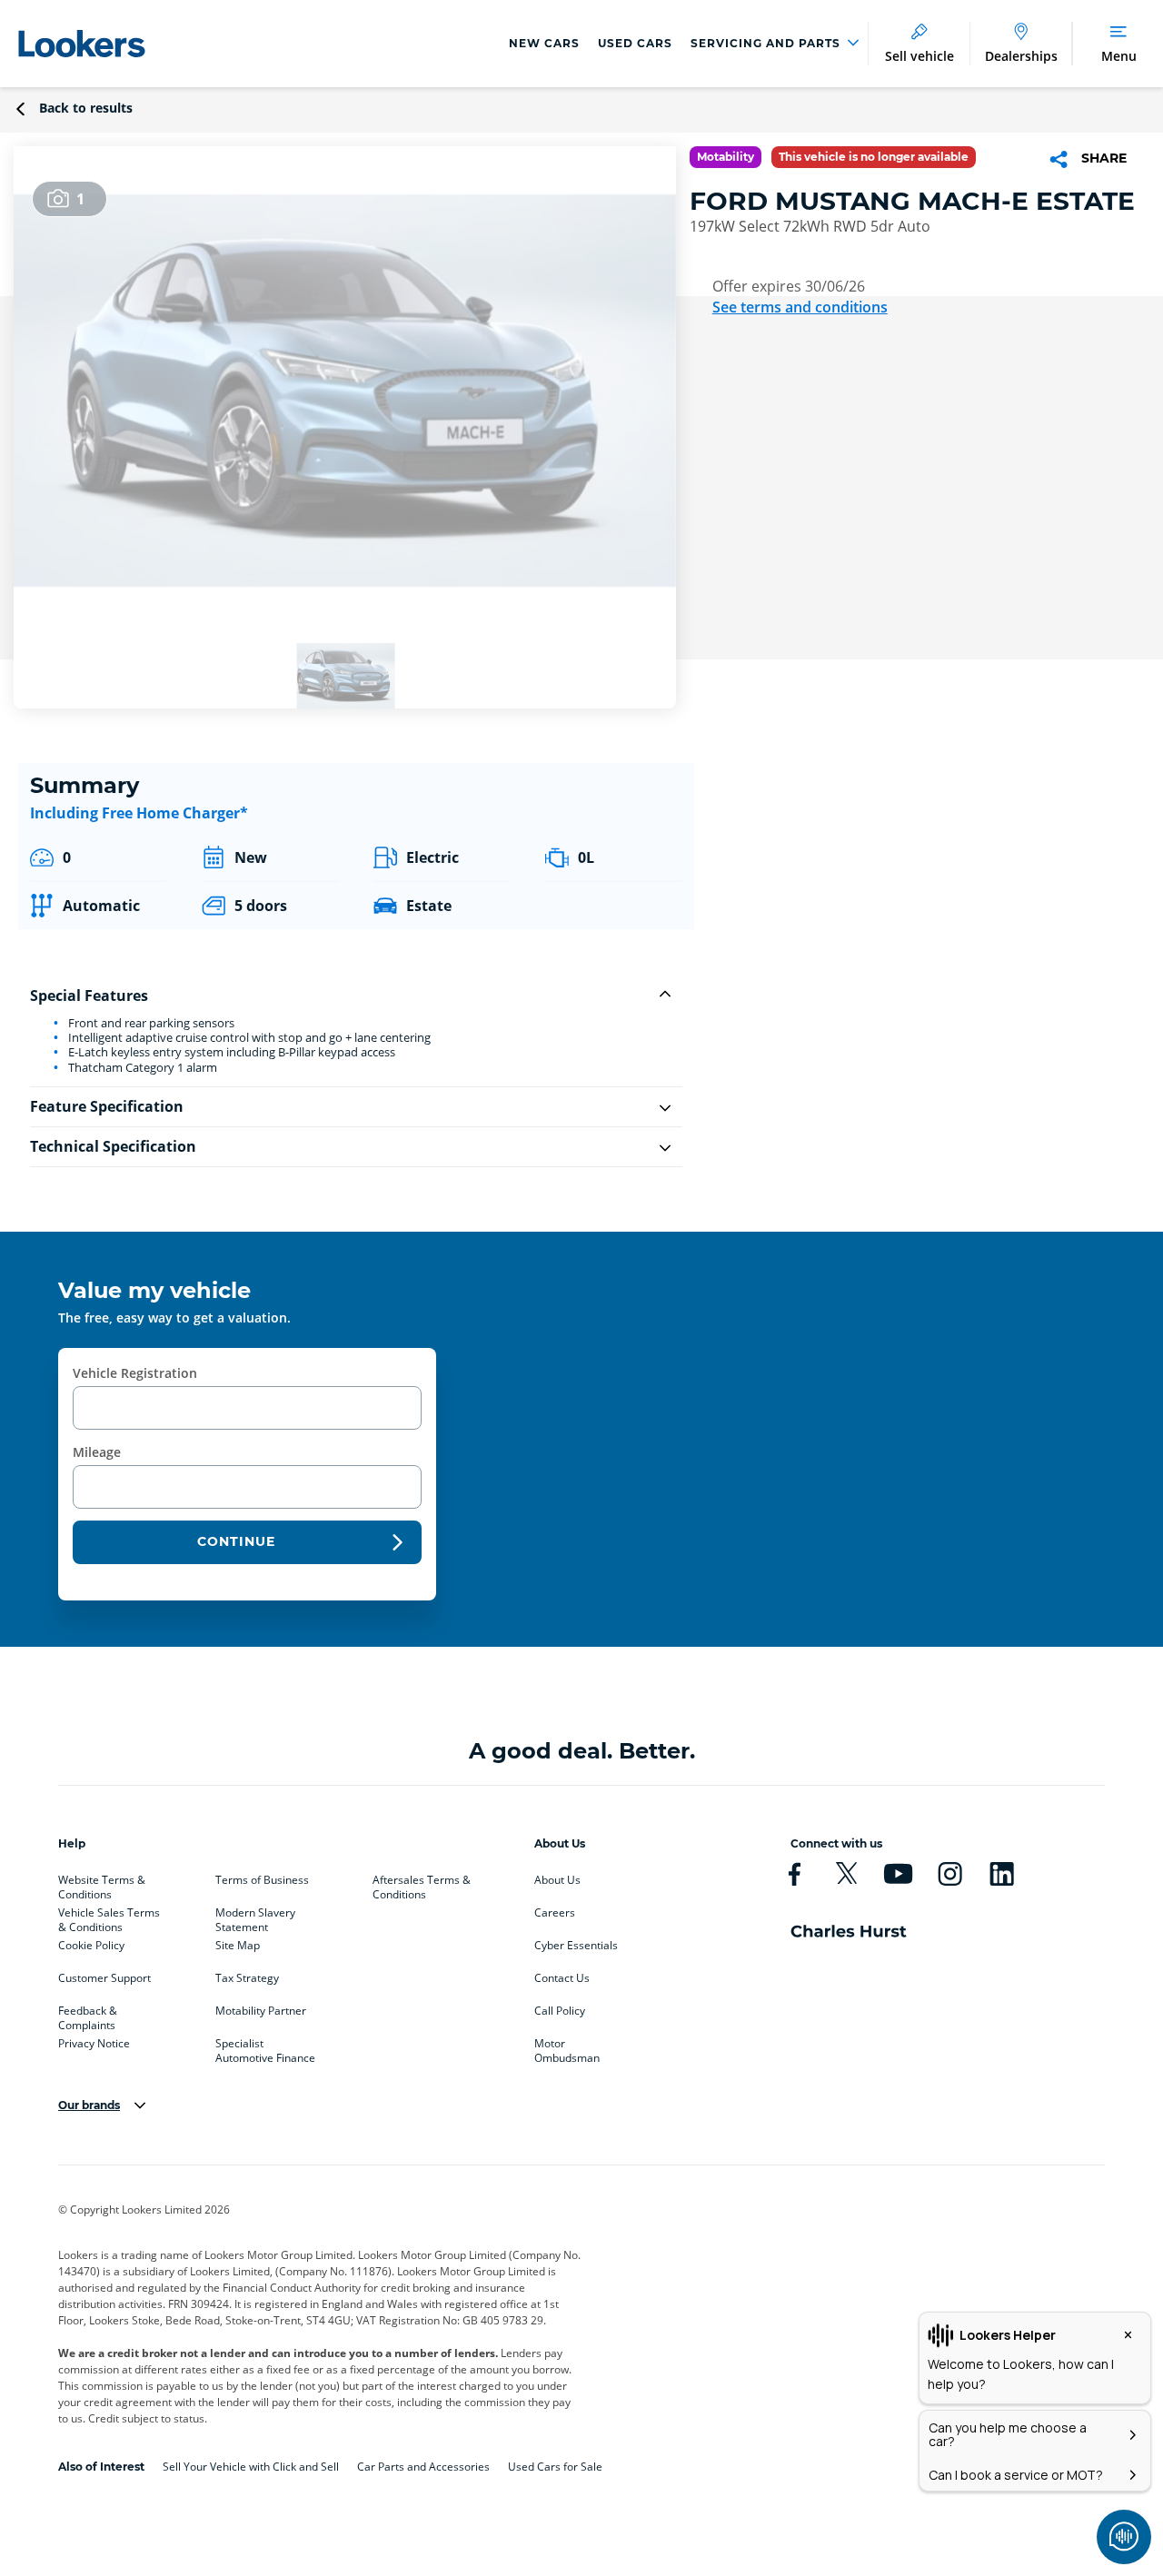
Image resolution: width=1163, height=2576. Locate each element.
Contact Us (562, 1978)
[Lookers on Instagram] (950, 1874)
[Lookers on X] (846, 1874)
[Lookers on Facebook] (795, 1874)
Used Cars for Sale (555, 2467)
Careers (555, 1913)
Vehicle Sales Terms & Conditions (109, 1917)
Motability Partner (261, 2011)
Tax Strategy (247, 1978)
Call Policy (560, 2011)
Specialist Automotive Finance (265, 2047)
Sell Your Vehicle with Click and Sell (251, 2467)
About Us (557, 1880)
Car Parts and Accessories (423, 2467)
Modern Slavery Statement (255, 1917)
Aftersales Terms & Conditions (422, 1884)
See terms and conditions (800, 307)
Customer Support (104, 1978)
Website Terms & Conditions (102, 1884)
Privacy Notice (94, 2044)
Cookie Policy (91, 1946)
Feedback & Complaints (88, 2015)
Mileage (97, 1452)
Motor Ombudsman (567, 2047)
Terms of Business (262, 1880)
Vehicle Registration (135, 1373)
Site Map (238, 1946)
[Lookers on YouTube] (898, 1874)
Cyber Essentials (576, 1946)
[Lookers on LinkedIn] (1002, 1874)
